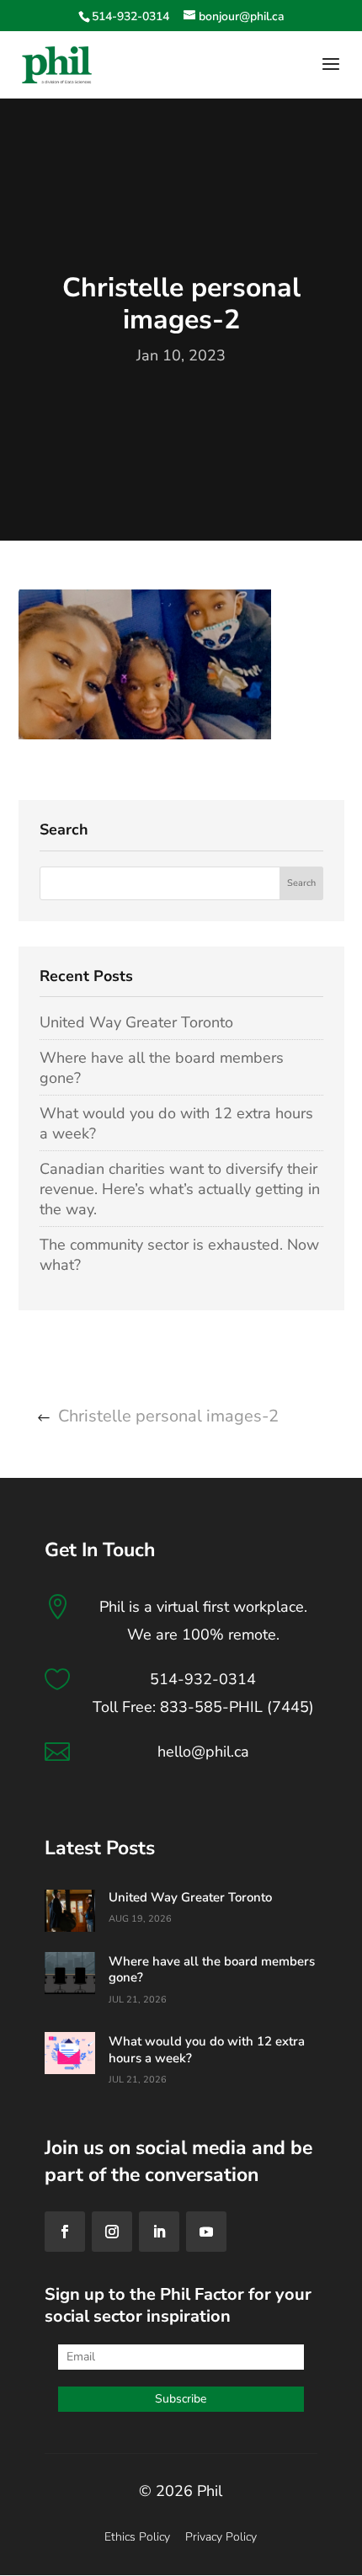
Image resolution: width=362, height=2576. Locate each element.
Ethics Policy (137, 2537)
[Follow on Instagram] (112, 2232)
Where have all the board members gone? (212, 1970)
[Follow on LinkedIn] (159, 2232)
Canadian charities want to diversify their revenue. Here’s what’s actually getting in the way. (180, 1189)
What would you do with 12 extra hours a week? (207, 2050)
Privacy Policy (221, 2537)
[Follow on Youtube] (206, 2232)
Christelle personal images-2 (168, 1416)
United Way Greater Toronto (136, 1022)
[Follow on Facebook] (65, 2232)
